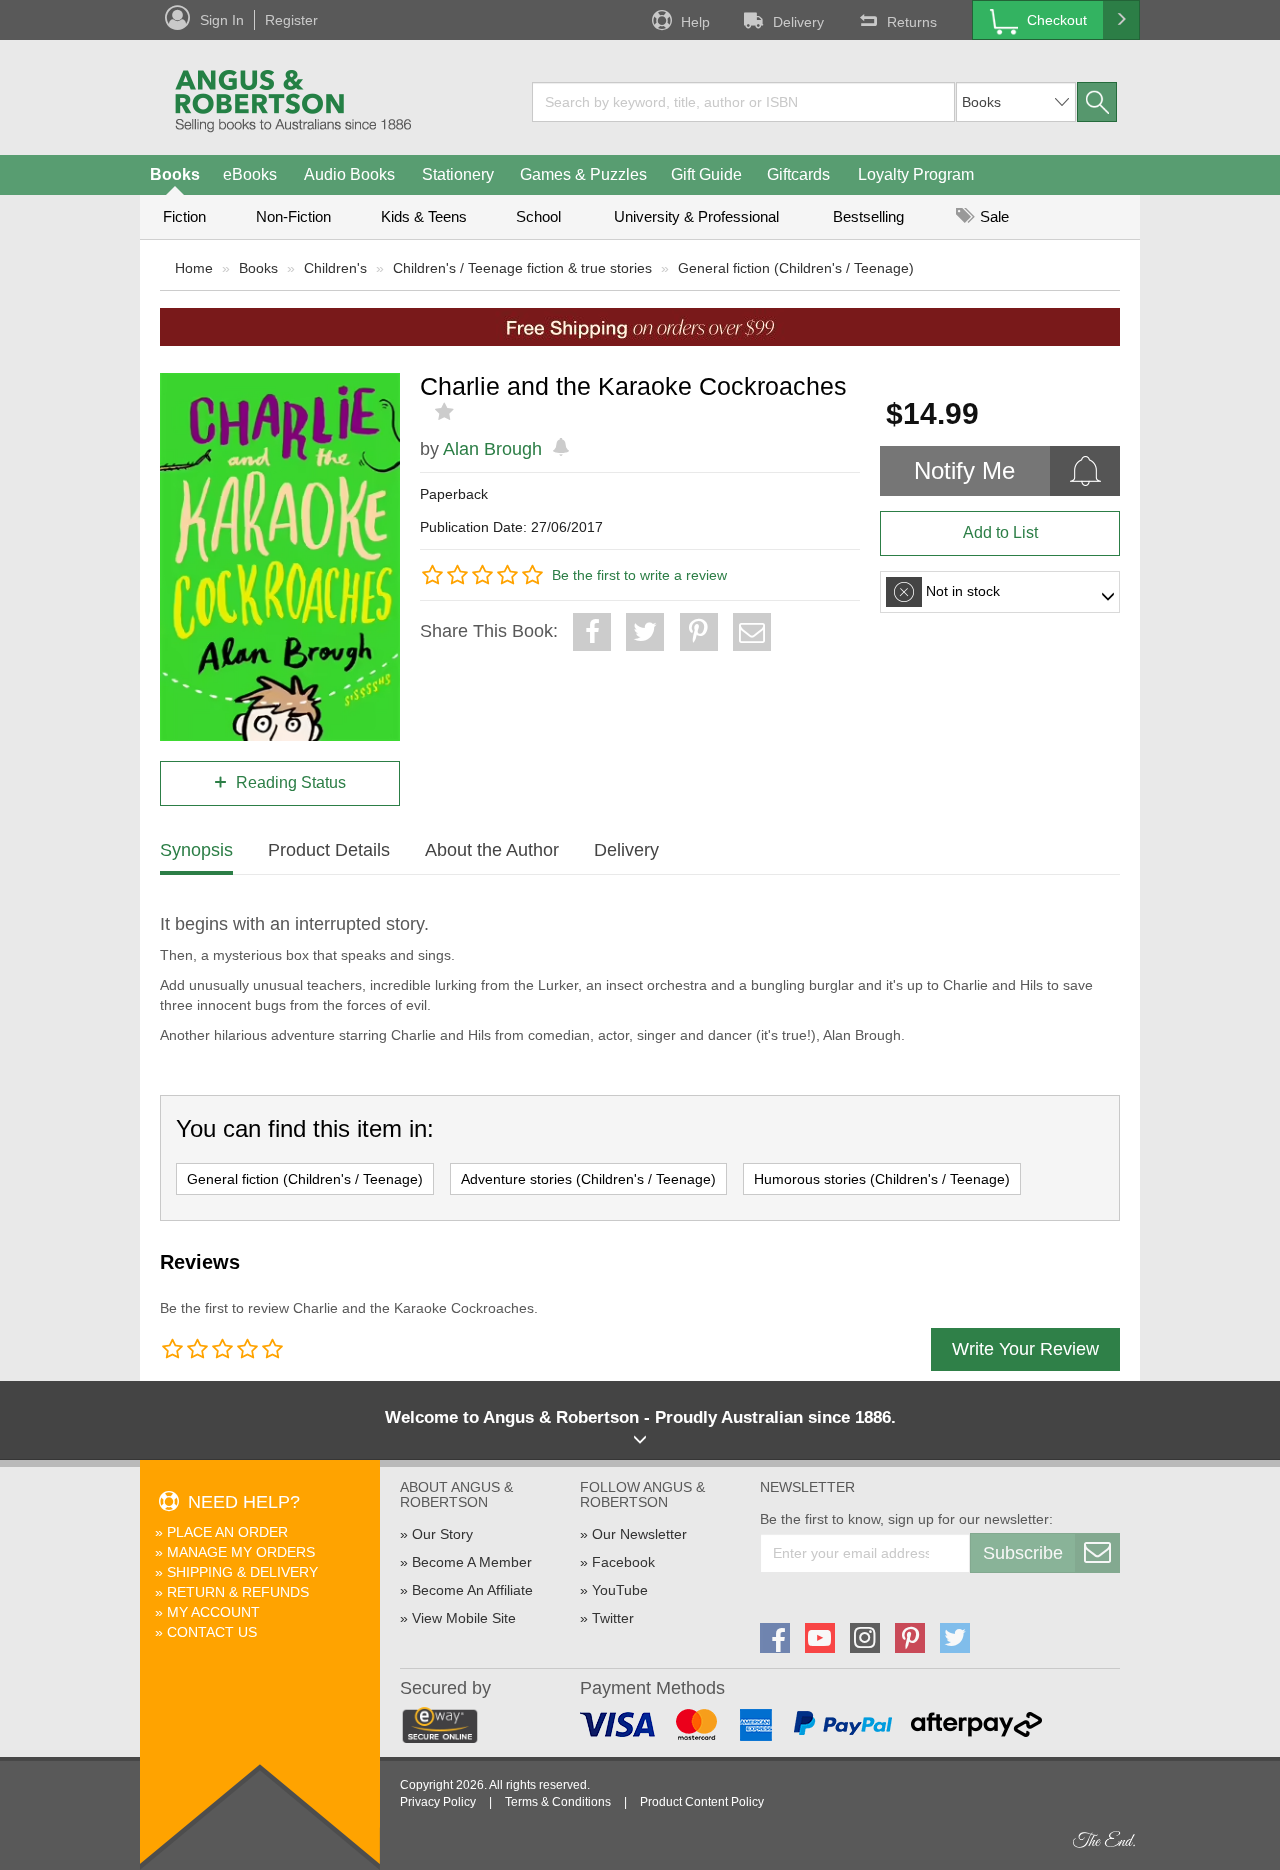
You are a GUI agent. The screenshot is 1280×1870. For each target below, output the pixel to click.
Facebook (623, 1562)
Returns (912, 22)
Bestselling (868, 216)
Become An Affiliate (472, 1590)
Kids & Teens (424, 216)
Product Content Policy (702, 1802)
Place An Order (227, 1532)
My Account (213, 1612)
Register (291, 20)
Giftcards (798, 174)
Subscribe (1023, 1553)
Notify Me (964, 470)
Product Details (329, 850)
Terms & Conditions (558, 1802)
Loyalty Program (916, 174)
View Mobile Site (464, 1618)
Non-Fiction (293, 216)
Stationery (458, 174)
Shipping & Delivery (242, 1572)
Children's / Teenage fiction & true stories (522, 268)
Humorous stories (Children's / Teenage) (882, 1179)
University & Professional (696, 216)
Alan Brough (492, 449)
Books (175, 174)
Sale (992, 216)
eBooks (250, 174)
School (538, 216)
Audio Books (349, 174)
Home (194, 268)
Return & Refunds (238, 1592)
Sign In (222, 20)
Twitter (613, 1618)
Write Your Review (1025, 1349)
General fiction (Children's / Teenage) (796, 268)
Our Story (442, 1534)
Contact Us (212, 1632)
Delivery (798, 22)
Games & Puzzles (583, 174)
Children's (335, 268)
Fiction (184, 216)
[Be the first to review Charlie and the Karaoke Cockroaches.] (446, 412)
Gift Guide (706, 174)
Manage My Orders (241, 1552)
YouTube (620, 1590)
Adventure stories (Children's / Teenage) (588, 1179)
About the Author (492, 850)
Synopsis (196, 850)
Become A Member (472, 1562)
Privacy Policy (438, 1802)
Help (695, 22)
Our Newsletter (639, 1534)
